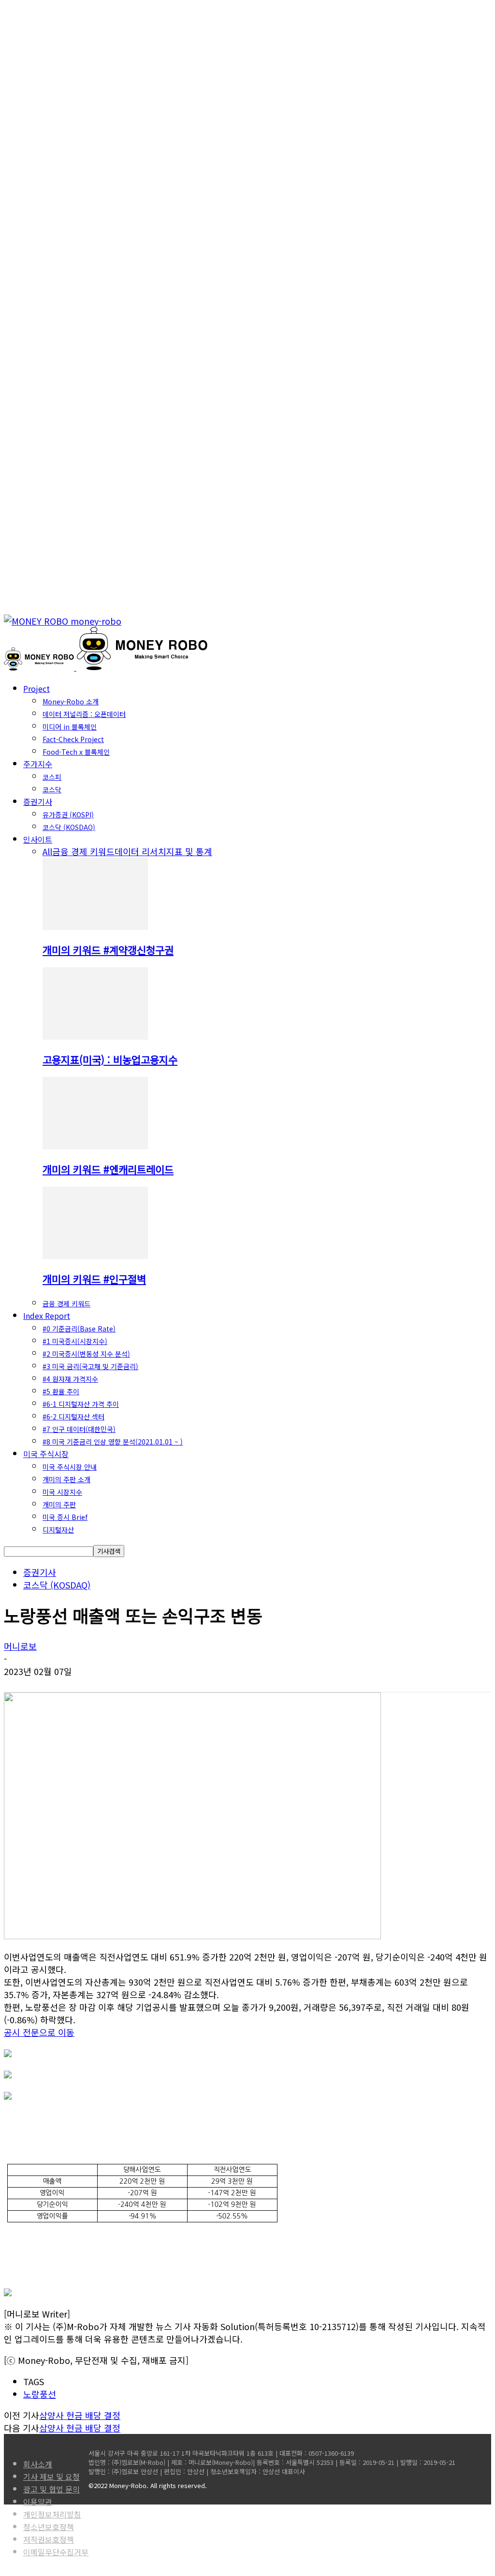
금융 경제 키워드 (83, 851)
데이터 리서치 (140, 851)
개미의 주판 (59, 1504)
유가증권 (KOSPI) (68, 815)
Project (36, 688)
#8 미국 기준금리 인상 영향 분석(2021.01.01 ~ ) (113, 1442)
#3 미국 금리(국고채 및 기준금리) (90, 1366)
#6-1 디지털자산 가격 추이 (81, 1404)
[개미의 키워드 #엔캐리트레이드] (95, 1145)
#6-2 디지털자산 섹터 (73, 1417)
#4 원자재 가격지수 (70, 1379)
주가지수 (38, 764)
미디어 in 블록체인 (70, 727)
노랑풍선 (40, 2394)
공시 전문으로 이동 (39, 2032)
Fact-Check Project (73, 739)
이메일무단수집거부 (56, 2552)
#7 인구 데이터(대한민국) (79, 1429)
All (47, 851)
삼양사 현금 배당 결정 (80, 2415)
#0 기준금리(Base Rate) (79, 1329)
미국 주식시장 (46, 1454)
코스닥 (52, 789)
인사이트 (38, 839)
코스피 (52, 777)
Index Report (47, 1316)
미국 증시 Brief (65, 1517)
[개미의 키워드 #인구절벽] (95, 1255)
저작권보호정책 (49, 2539)
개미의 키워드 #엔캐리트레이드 (108, 1169)
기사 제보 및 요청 (51, 2476)
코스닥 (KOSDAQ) (69, 827)
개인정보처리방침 (52, 2514)
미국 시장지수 (62, 1492)
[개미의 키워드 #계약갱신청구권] (95, 926)
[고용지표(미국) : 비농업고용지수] (95, 1036)
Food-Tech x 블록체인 (76, 752)
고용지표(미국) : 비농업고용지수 (110, 1059)
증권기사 (38, 801)
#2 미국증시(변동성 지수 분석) (86, 1354)
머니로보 (20, 1646)
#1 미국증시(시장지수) (75, 1341)
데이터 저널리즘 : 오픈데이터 (84, 714)
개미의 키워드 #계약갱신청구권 (108, 950)
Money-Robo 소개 (71, 701)
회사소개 (38, 2464)
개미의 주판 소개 (66, 1479)
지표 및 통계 (189, 851)
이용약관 (38, 2502)
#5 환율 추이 (61, 1391)
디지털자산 (58, 1530)
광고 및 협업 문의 (51, 2489)
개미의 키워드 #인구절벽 (94, 1279)
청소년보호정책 (49, 2527)
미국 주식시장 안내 (70, 1467)
